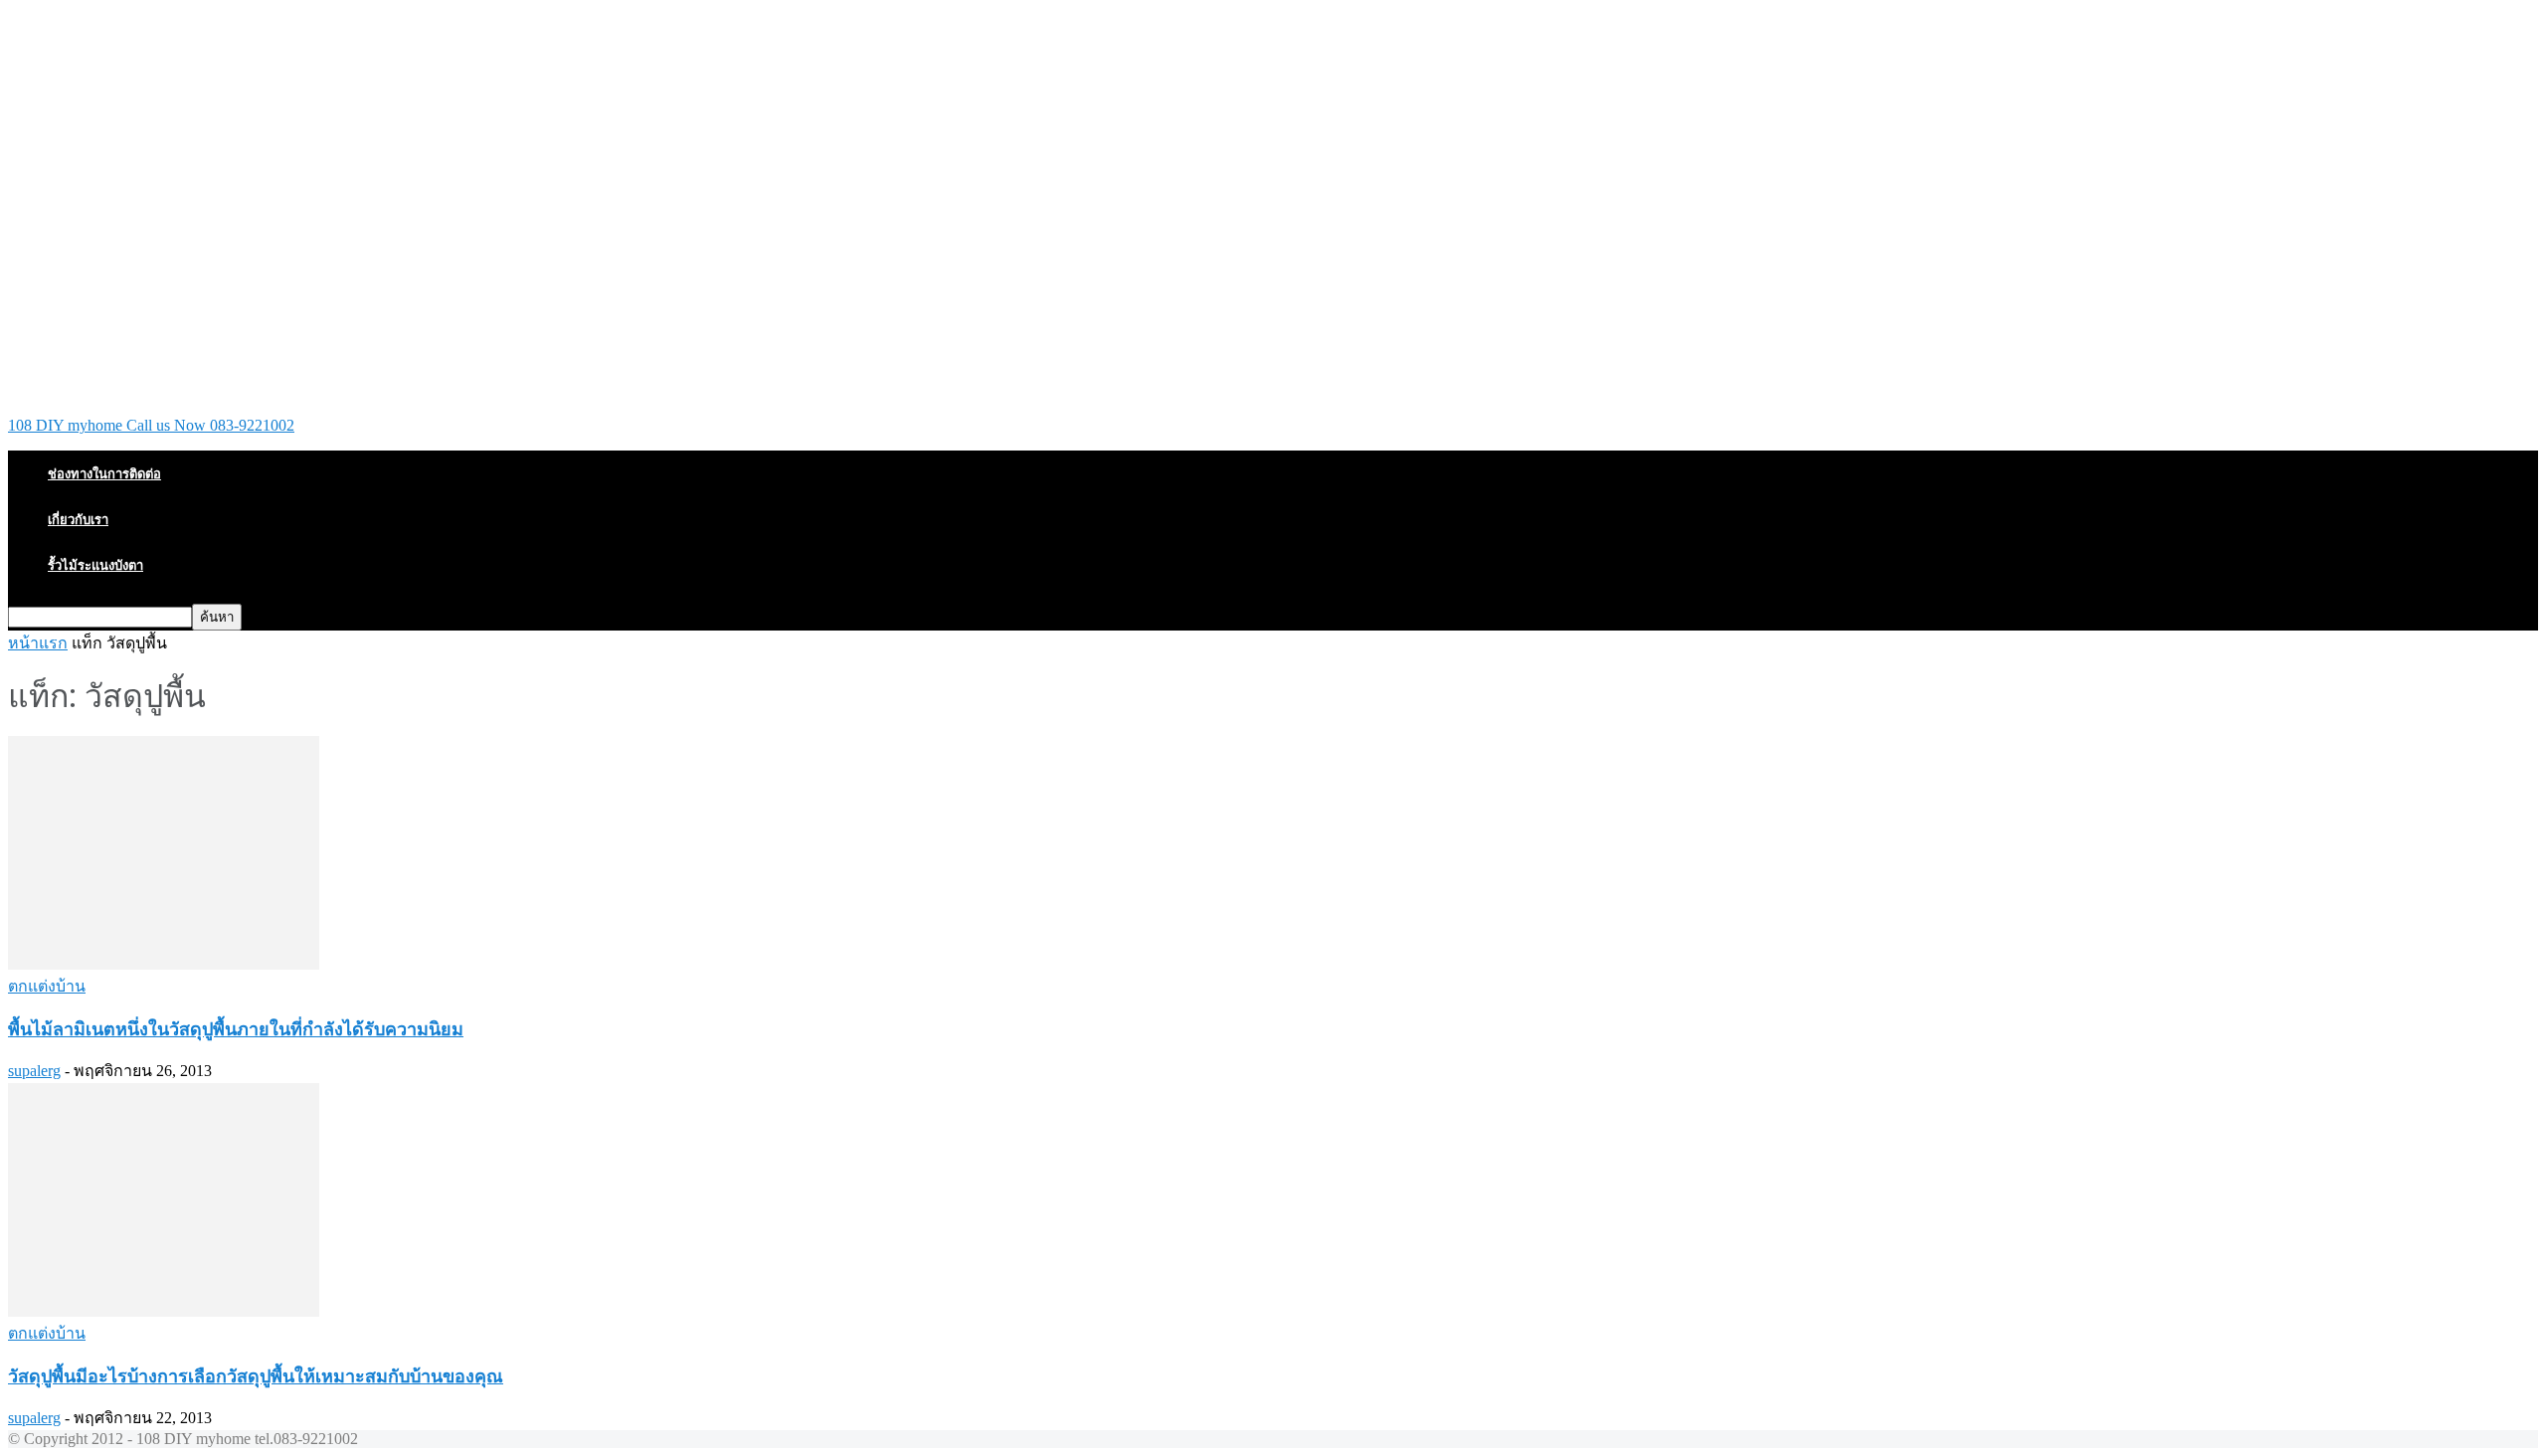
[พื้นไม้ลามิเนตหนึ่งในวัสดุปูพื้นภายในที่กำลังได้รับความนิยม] (164, 964)
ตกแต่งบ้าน (47, 986)
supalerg (34, 1071)
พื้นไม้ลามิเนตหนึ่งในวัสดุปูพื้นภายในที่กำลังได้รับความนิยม (236, 1028)
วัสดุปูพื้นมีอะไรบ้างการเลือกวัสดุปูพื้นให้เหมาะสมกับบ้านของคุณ (256, 1375)
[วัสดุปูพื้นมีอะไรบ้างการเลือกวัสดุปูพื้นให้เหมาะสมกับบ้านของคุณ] (164, 1311)
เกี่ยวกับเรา (78, 519)
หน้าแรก (38, 643)
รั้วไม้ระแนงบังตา (95, 565)
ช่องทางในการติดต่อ (104, 473)
